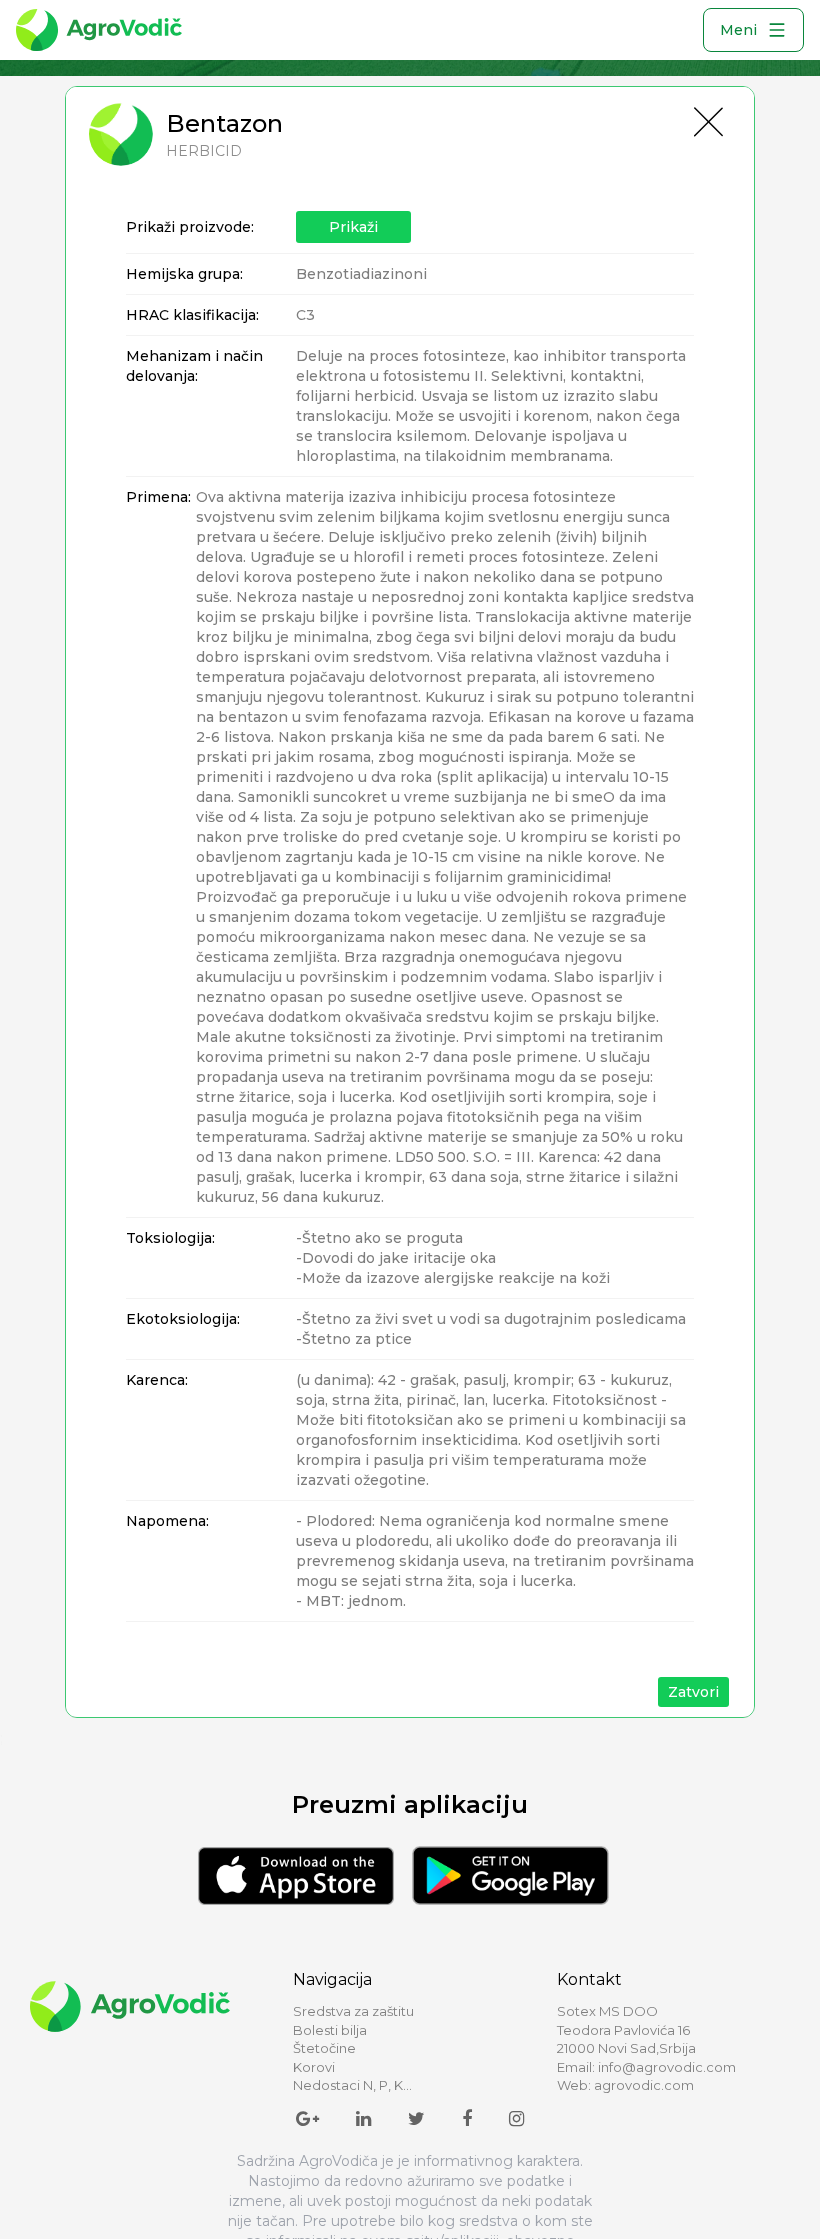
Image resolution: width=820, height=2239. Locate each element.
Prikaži (353, 227)
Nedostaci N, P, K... (352, 2085)
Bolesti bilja (330, 2030)
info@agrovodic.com (667, 2067)
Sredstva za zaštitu (353, 2011)
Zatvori (693, 1692)
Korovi (314, 2067)
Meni (738, 30)
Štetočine (324, 2048)
